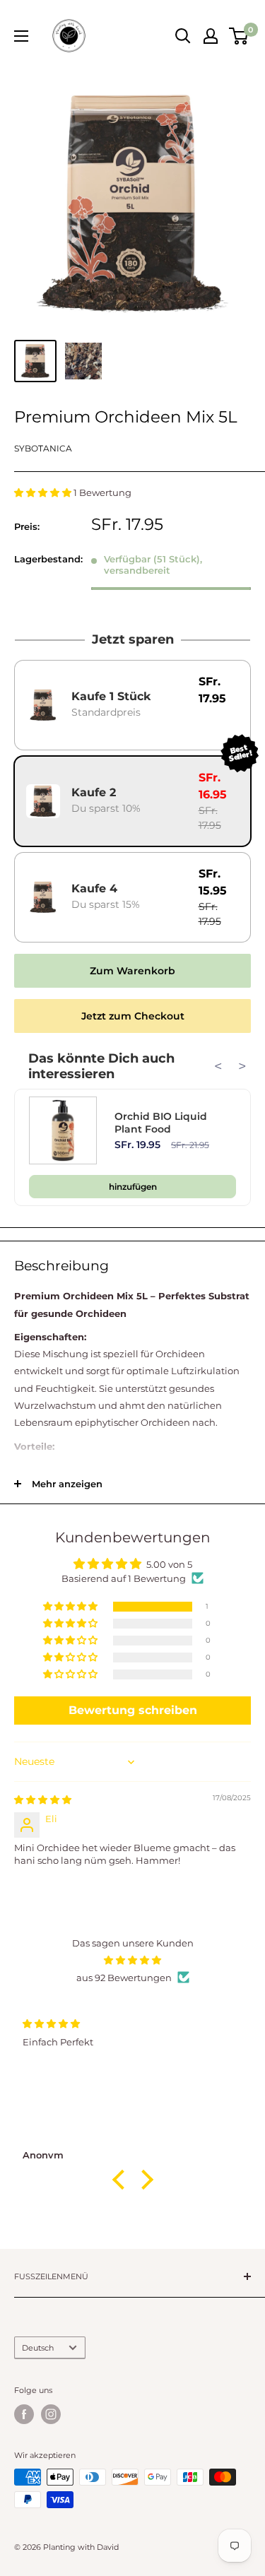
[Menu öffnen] (21, 36)
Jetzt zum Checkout (133, 1016)
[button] (44, 492)
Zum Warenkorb (132, 971)
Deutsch (38, 2348)
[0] (239, 36)
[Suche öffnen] (183, 36)
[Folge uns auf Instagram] (51, 2414)
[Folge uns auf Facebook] (24, 2414)
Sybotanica (43, 448)
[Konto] (211, 36)
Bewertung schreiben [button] (133, 1710)
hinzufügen (133, 1187)
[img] (43, 1800)
